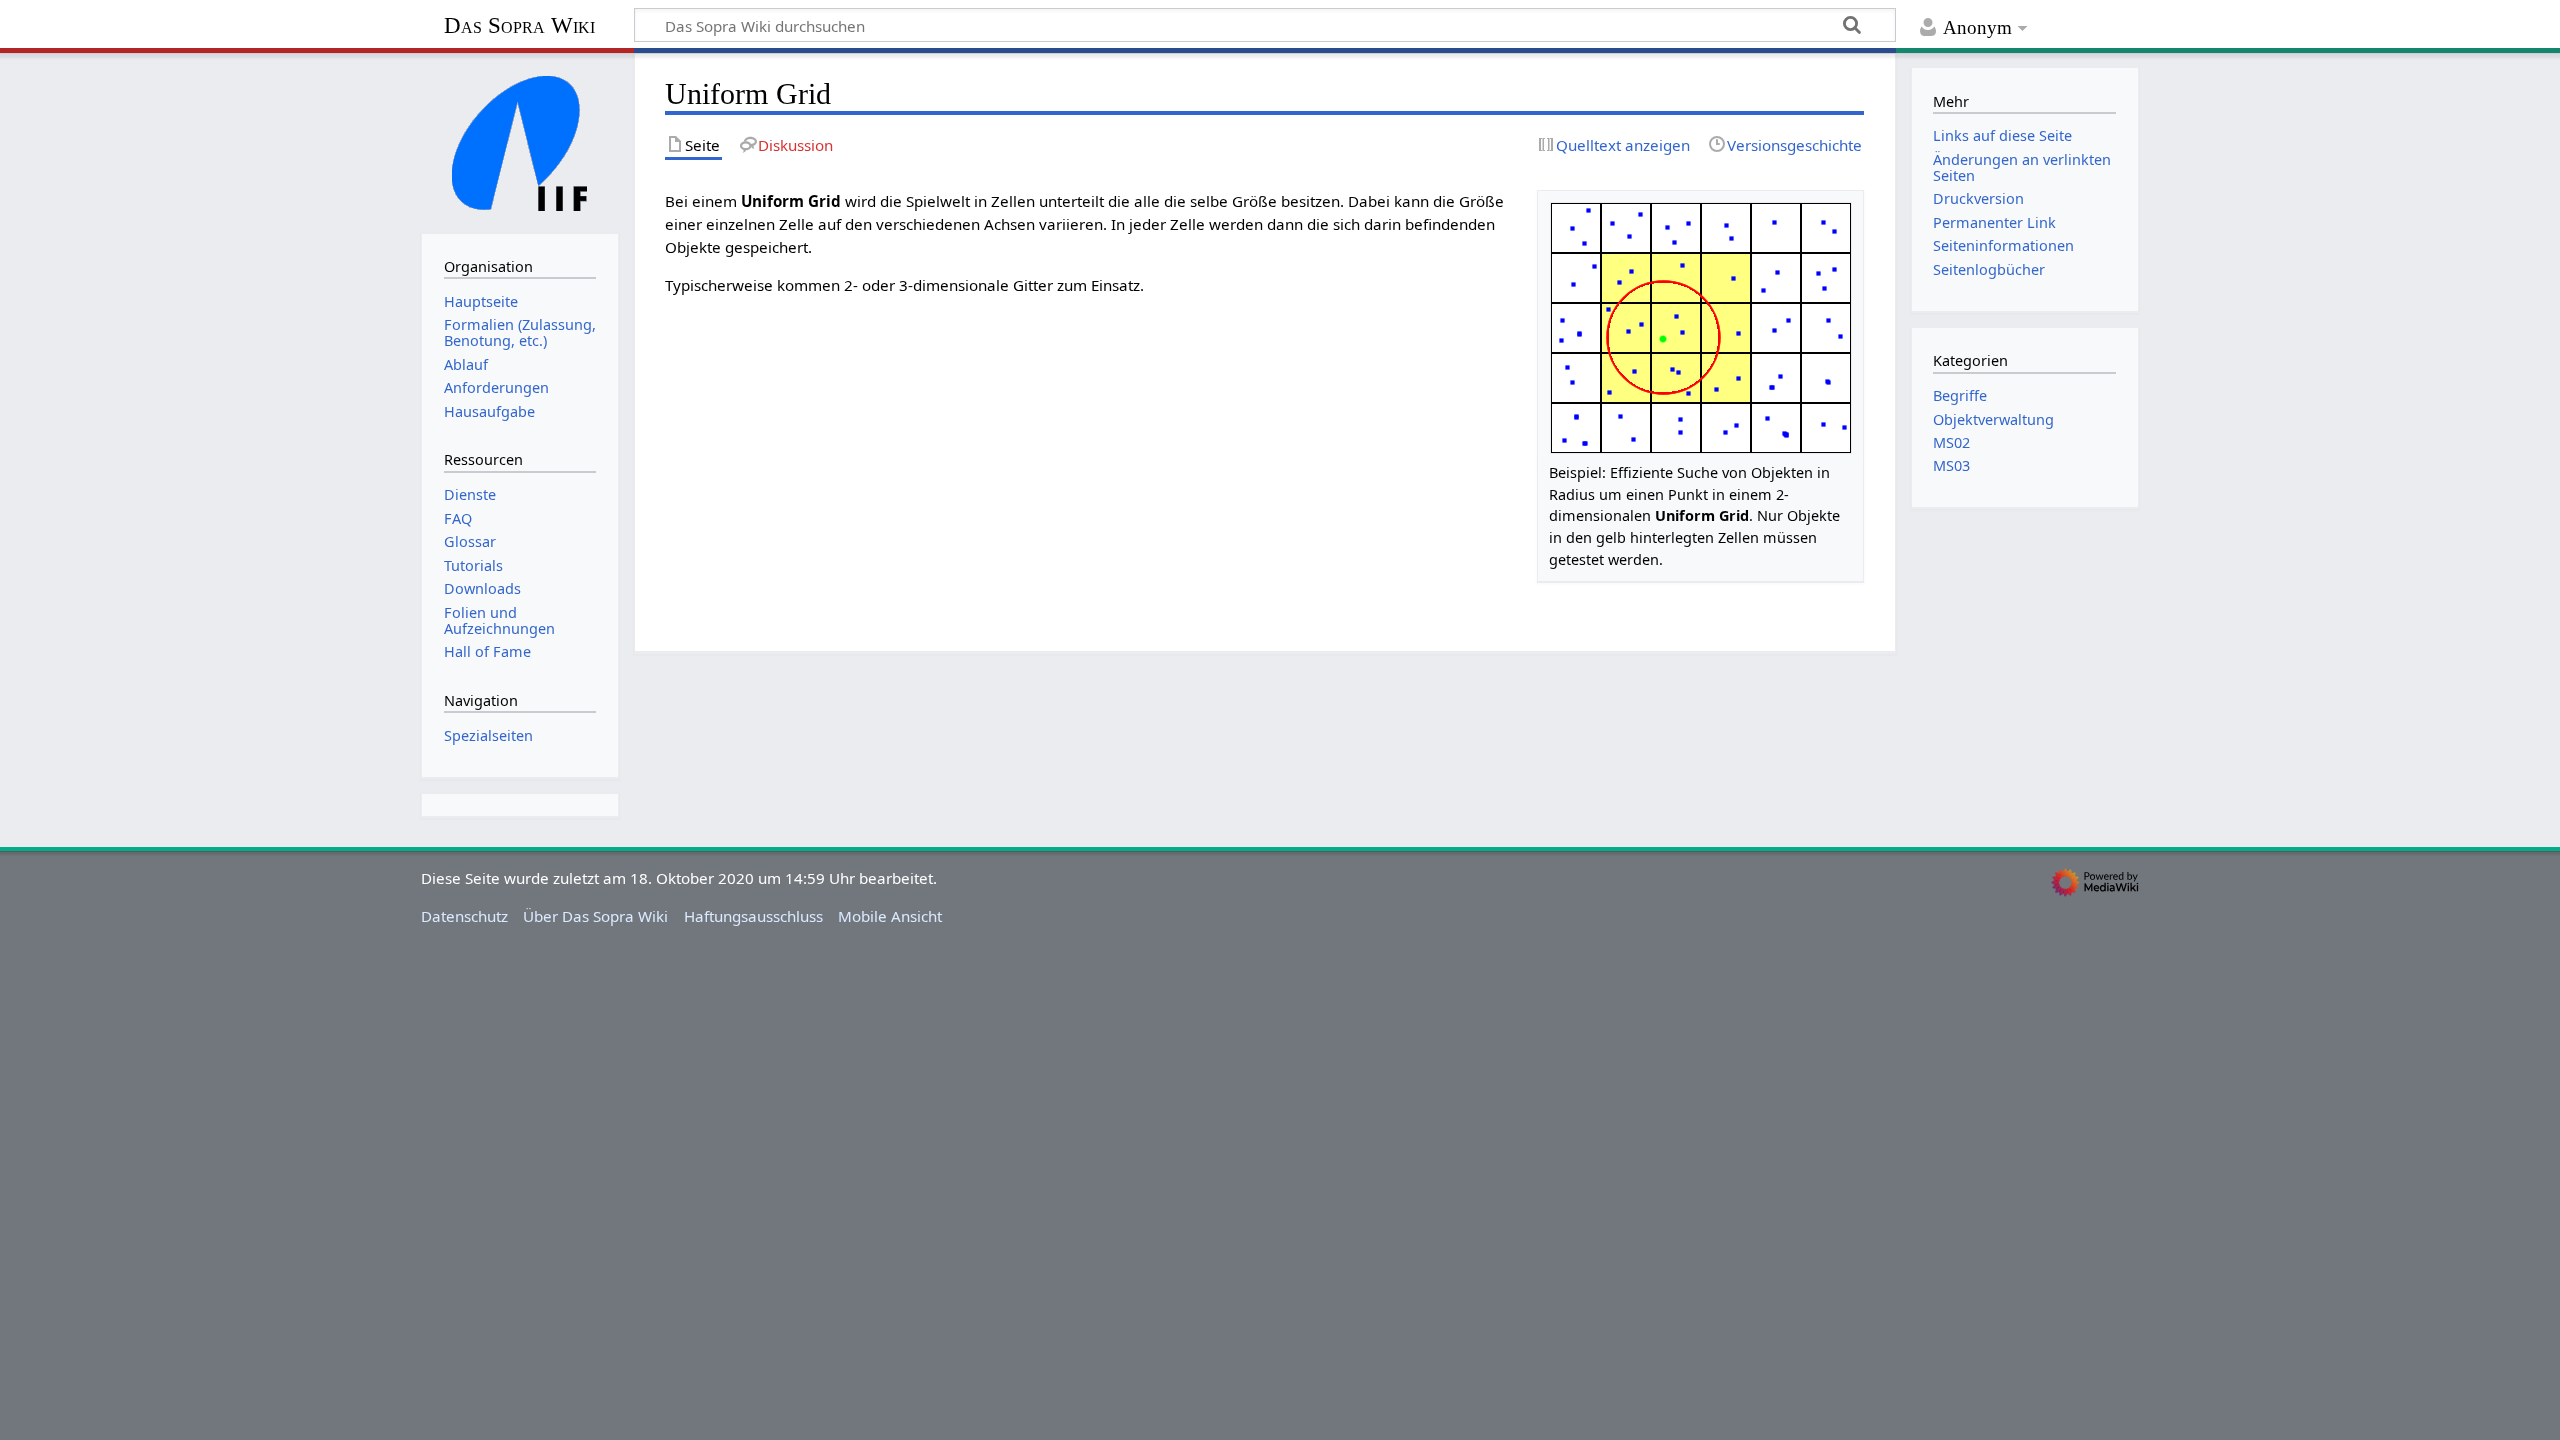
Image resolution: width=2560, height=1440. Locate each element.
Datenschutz (464, 916)
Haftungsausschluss (753, 916)
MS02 (1951, 442)
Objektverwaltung (1993, 419)
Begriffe (1960, 395)
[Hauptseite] (520, 141)
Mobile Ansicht (890, 916)
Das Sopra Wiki (519, 25)
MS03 (1951, 465)
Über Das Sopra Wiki (595, 916)
